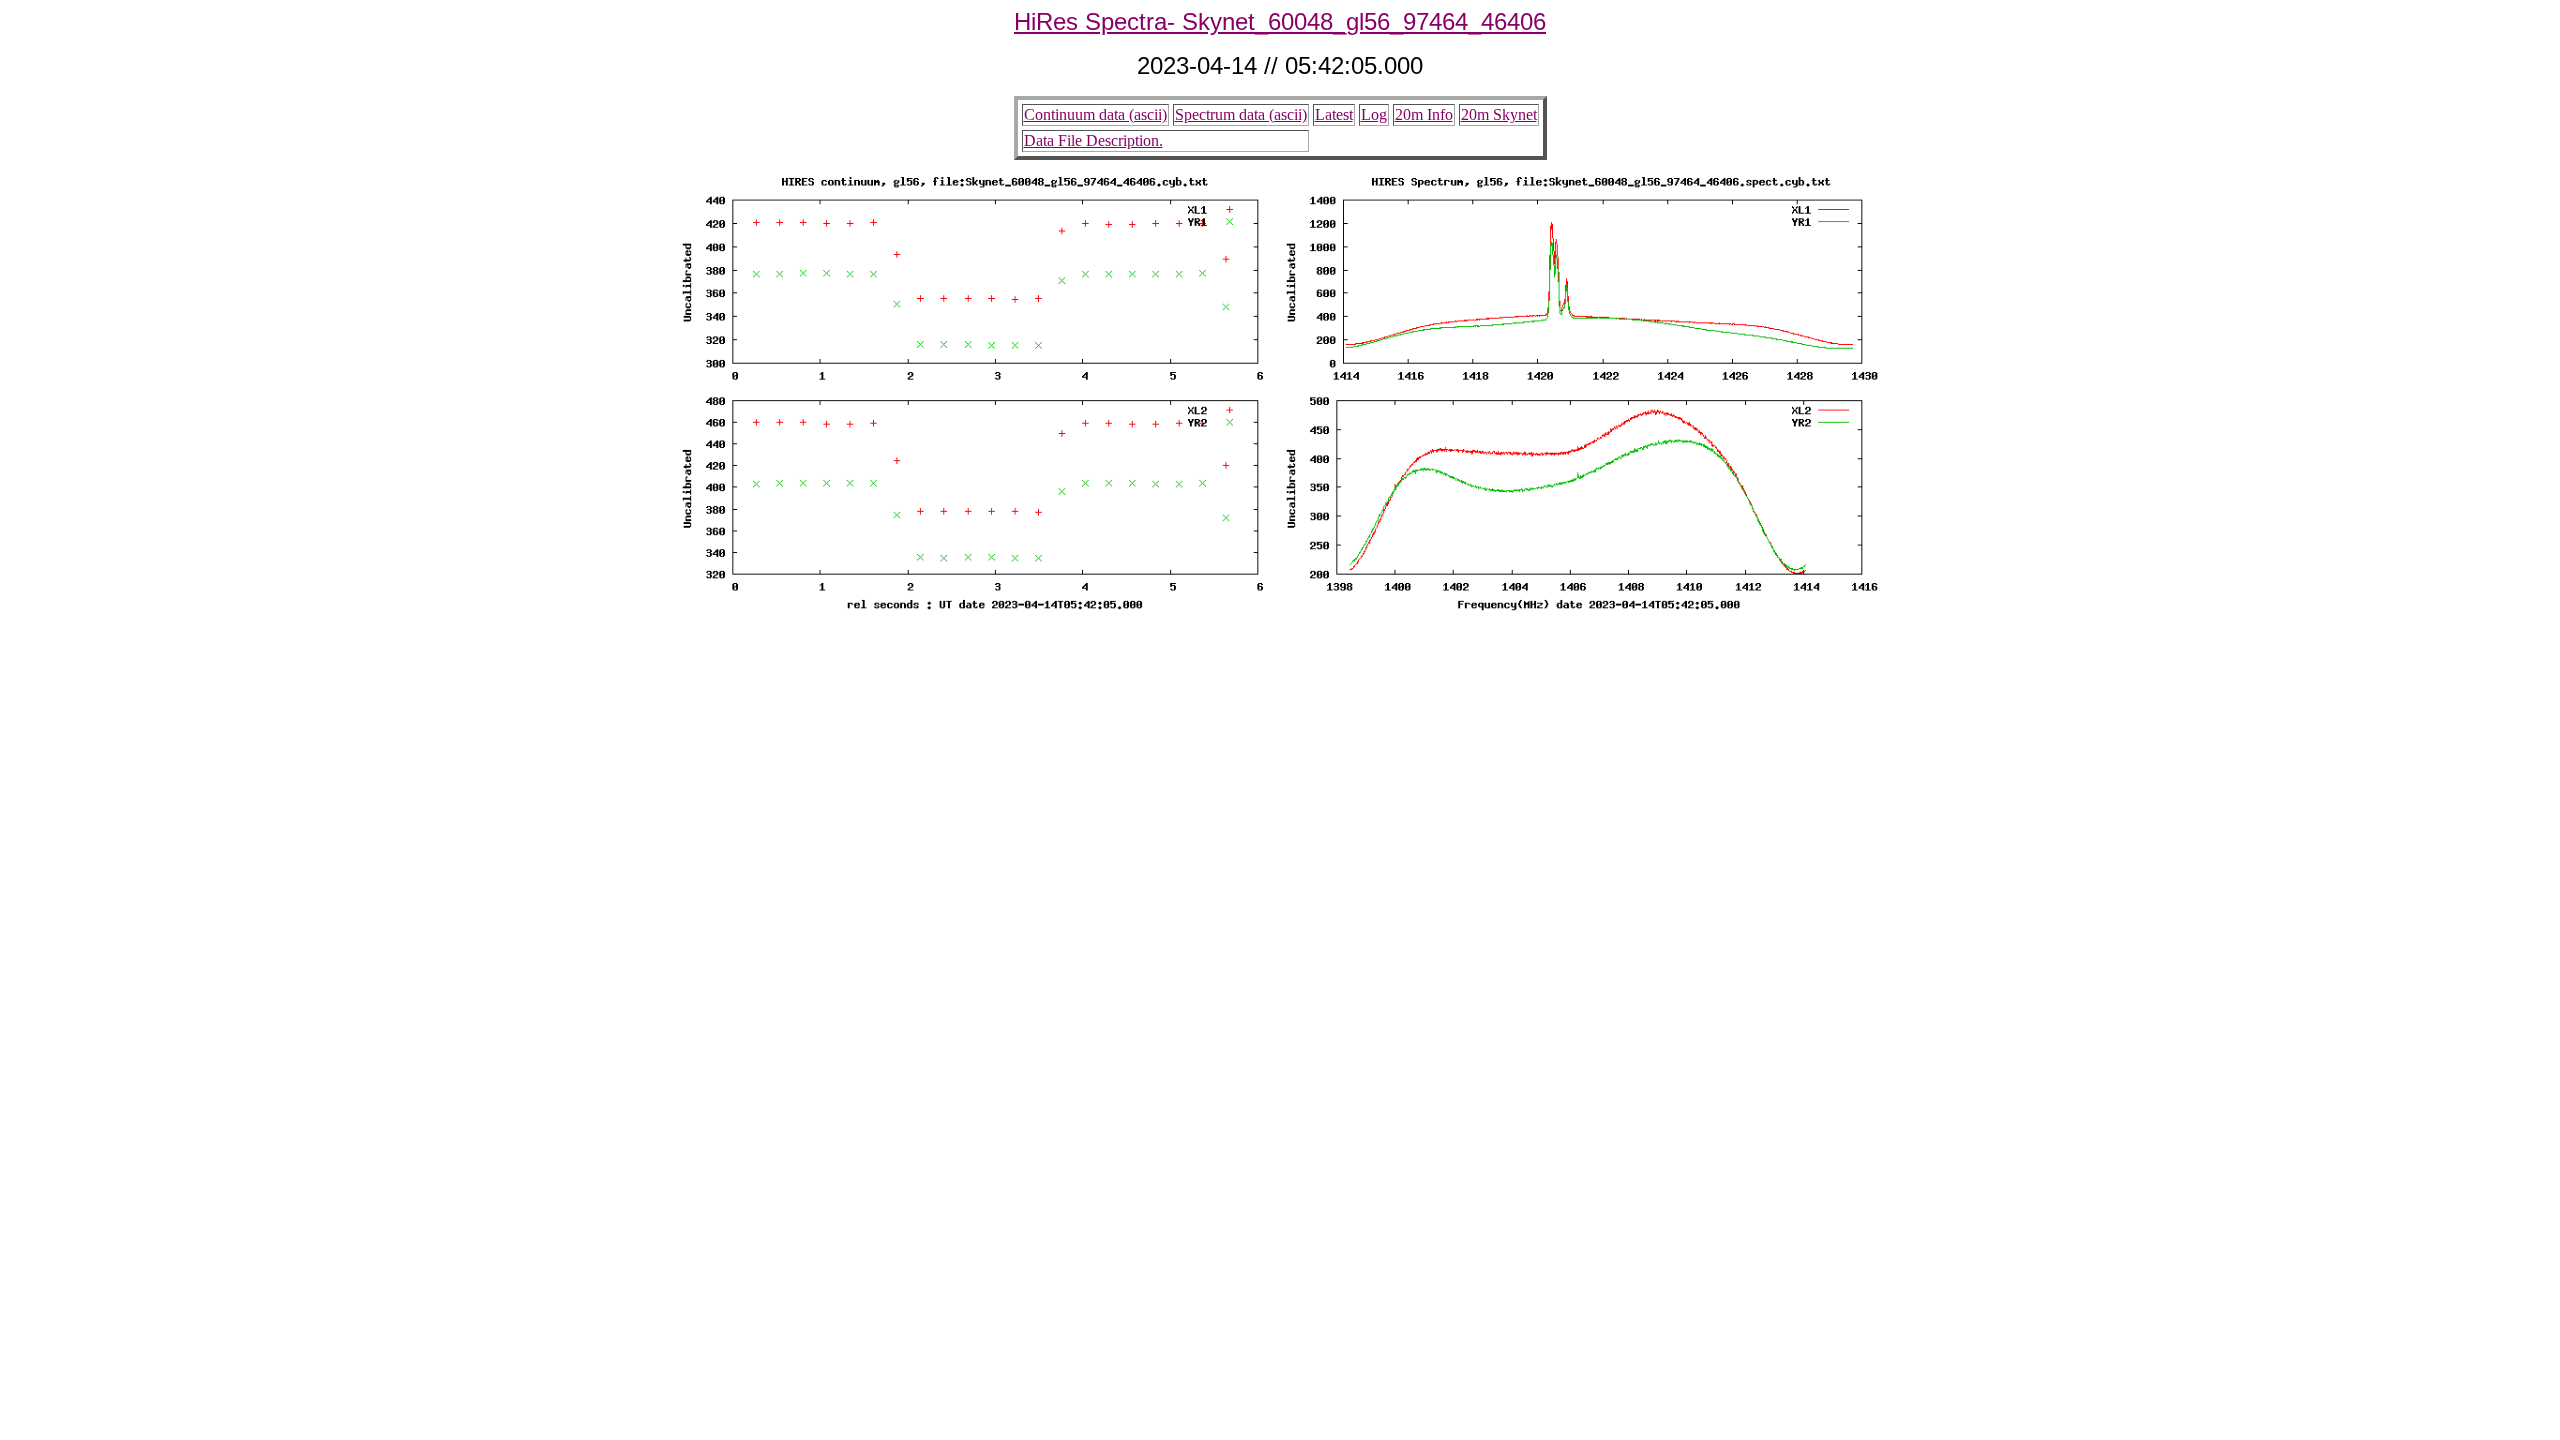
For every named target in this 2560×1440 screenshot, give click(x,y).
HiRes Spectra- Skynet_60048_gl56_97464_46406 (1280, 21)
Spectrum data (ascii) (1241, 114)
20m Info (1424, 114)
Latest (1334, 114)
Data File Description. (1093, 140)
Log (1374, 114)
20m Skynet (1499, 114)
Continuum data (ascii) (1095, 114)
